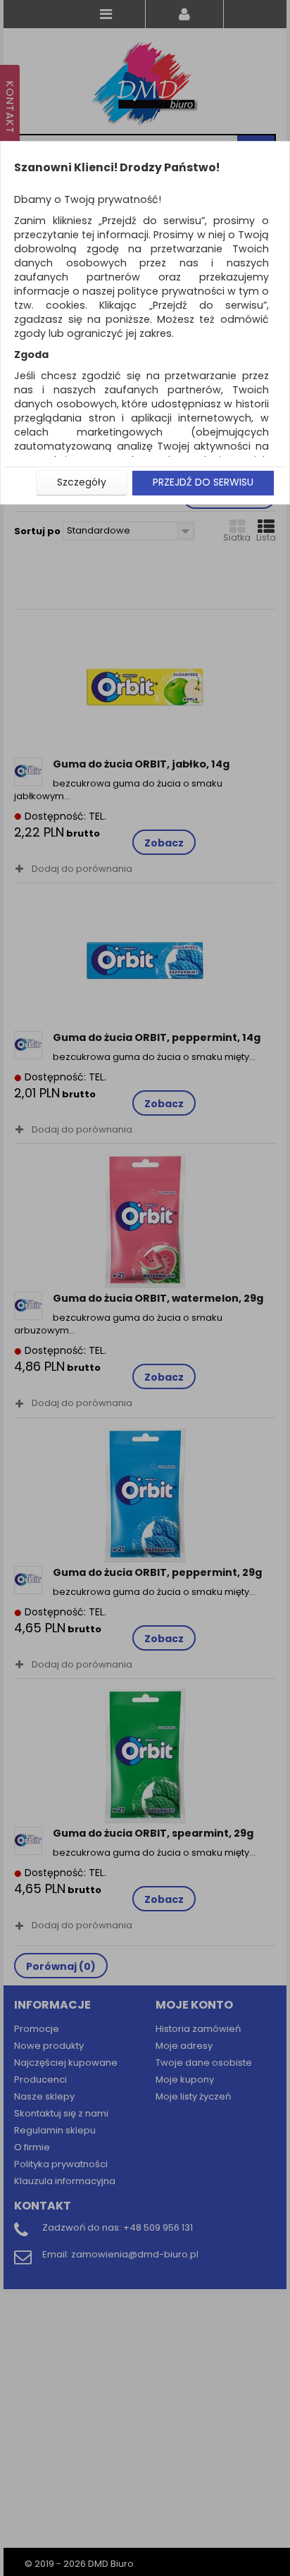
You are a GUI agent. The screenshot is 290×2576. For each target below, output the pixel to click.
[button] (82, 483)
